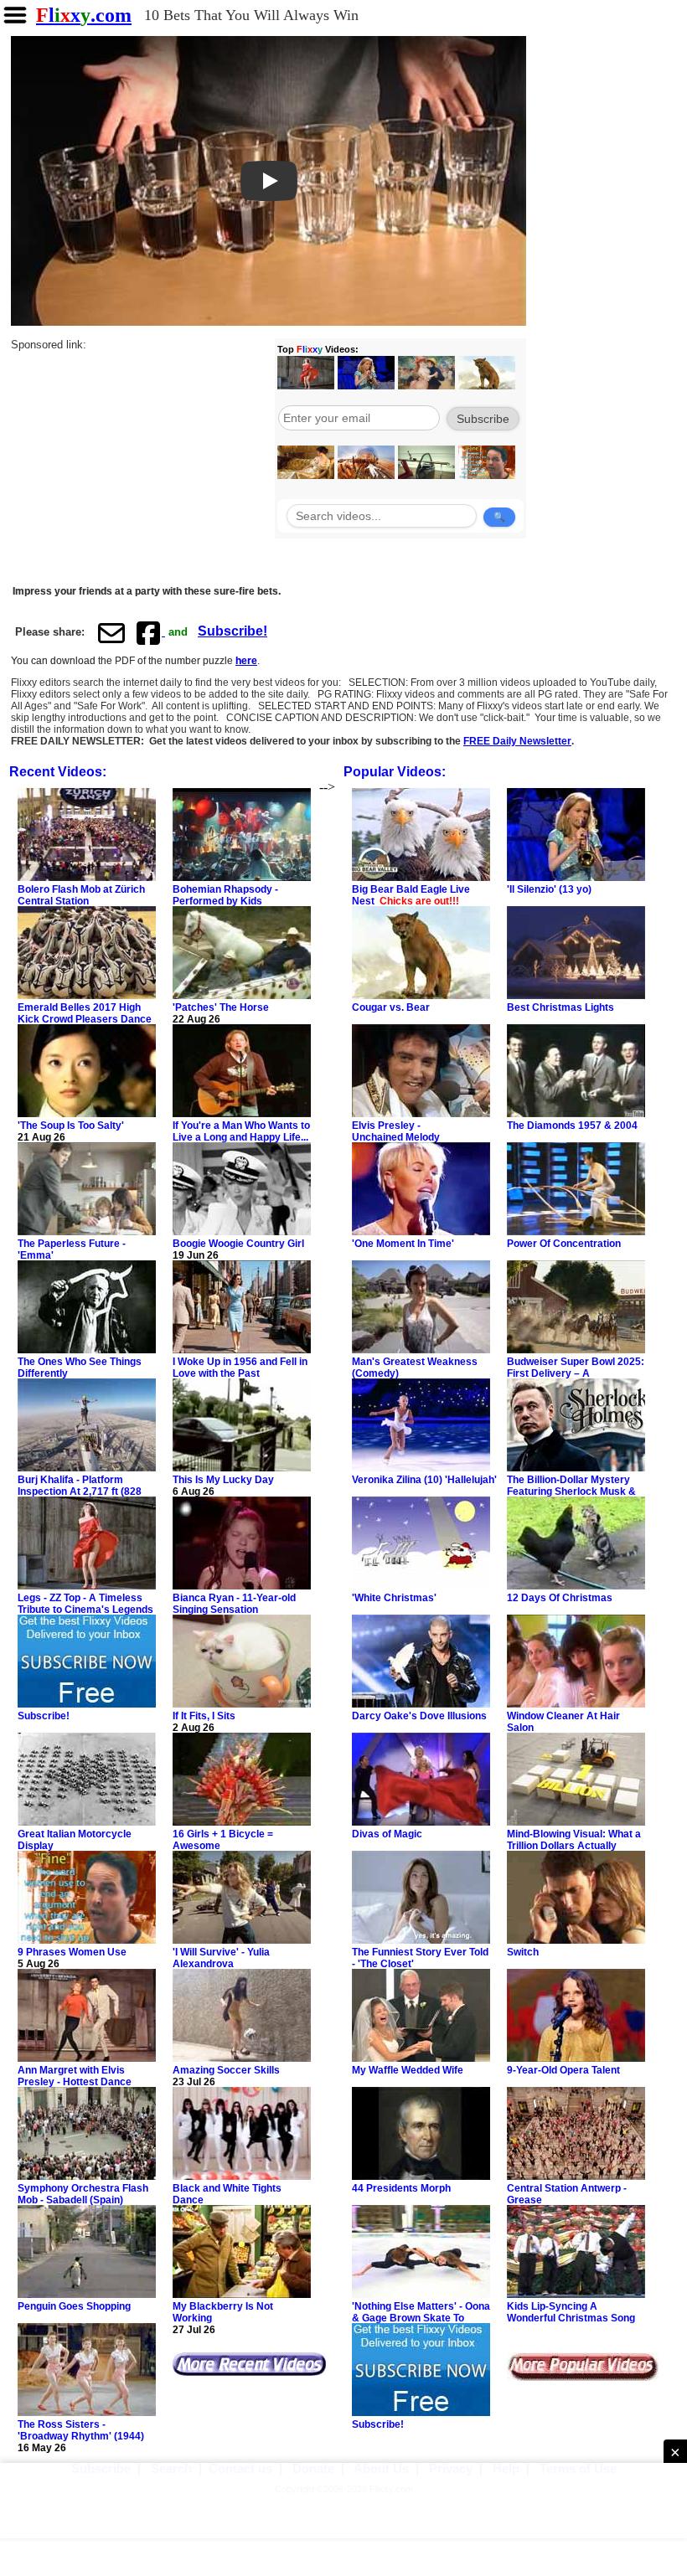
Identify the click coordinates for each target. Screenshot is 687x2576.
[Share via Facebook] (150, 632)
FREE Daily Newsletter (517, 741)
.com (84, 15)
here (246, 661)
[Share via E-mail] (111, 632)
